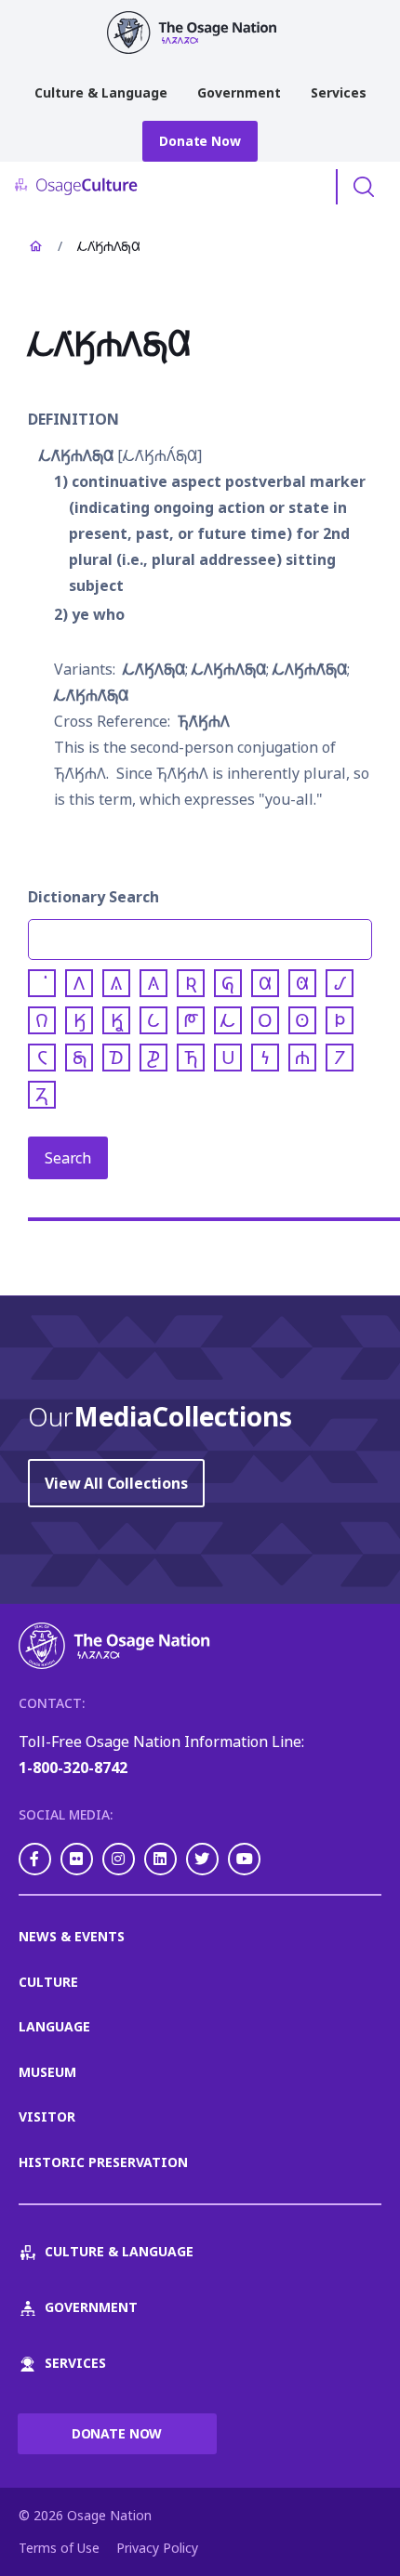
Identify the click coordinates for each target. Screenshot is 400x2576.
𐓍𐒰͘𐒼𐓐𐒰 (204, 721)
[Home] (200, 33)
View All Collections (116, 1483)
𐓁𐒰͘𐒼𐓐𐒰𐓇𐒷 (76, 455)
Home (35, 246)
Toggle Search (364, 187)
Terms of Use (59, 2548)
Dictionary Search (93, 897)
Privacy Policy (157, 2548)
